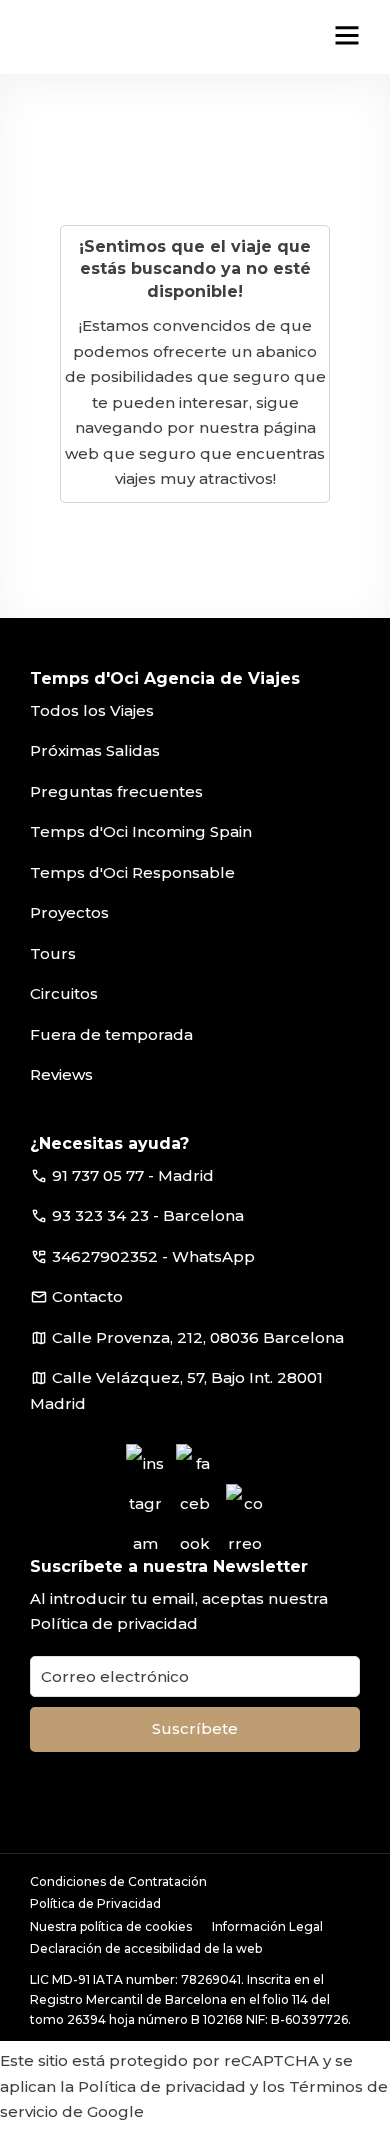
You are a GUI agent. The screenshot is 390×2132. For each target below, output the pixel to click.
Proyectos (69, 912)
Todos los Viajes (92, 710)
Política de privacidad (114, 1623)
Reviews (61, 1074)
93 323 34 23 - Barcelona (148, 1215)
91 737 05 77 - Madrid (133, 1175)
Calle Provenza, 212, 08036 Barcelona (198, 1337)
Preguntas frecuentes (116, 791)
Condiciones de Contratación (118, 1881)
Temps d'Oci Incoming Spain (141, 831)
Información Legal (267, 1926)
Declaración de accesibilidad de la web (146, 1948)
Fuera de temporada (111, 1034)
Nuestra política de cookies (111, 1926)
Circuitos (64, 993)
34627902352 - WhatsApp (153, 1256)
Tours (53, 953)
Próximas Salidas (95, 750)
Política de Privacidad (95, 1903)
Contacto (87, 1296)
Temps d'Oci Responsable (132, 872)
